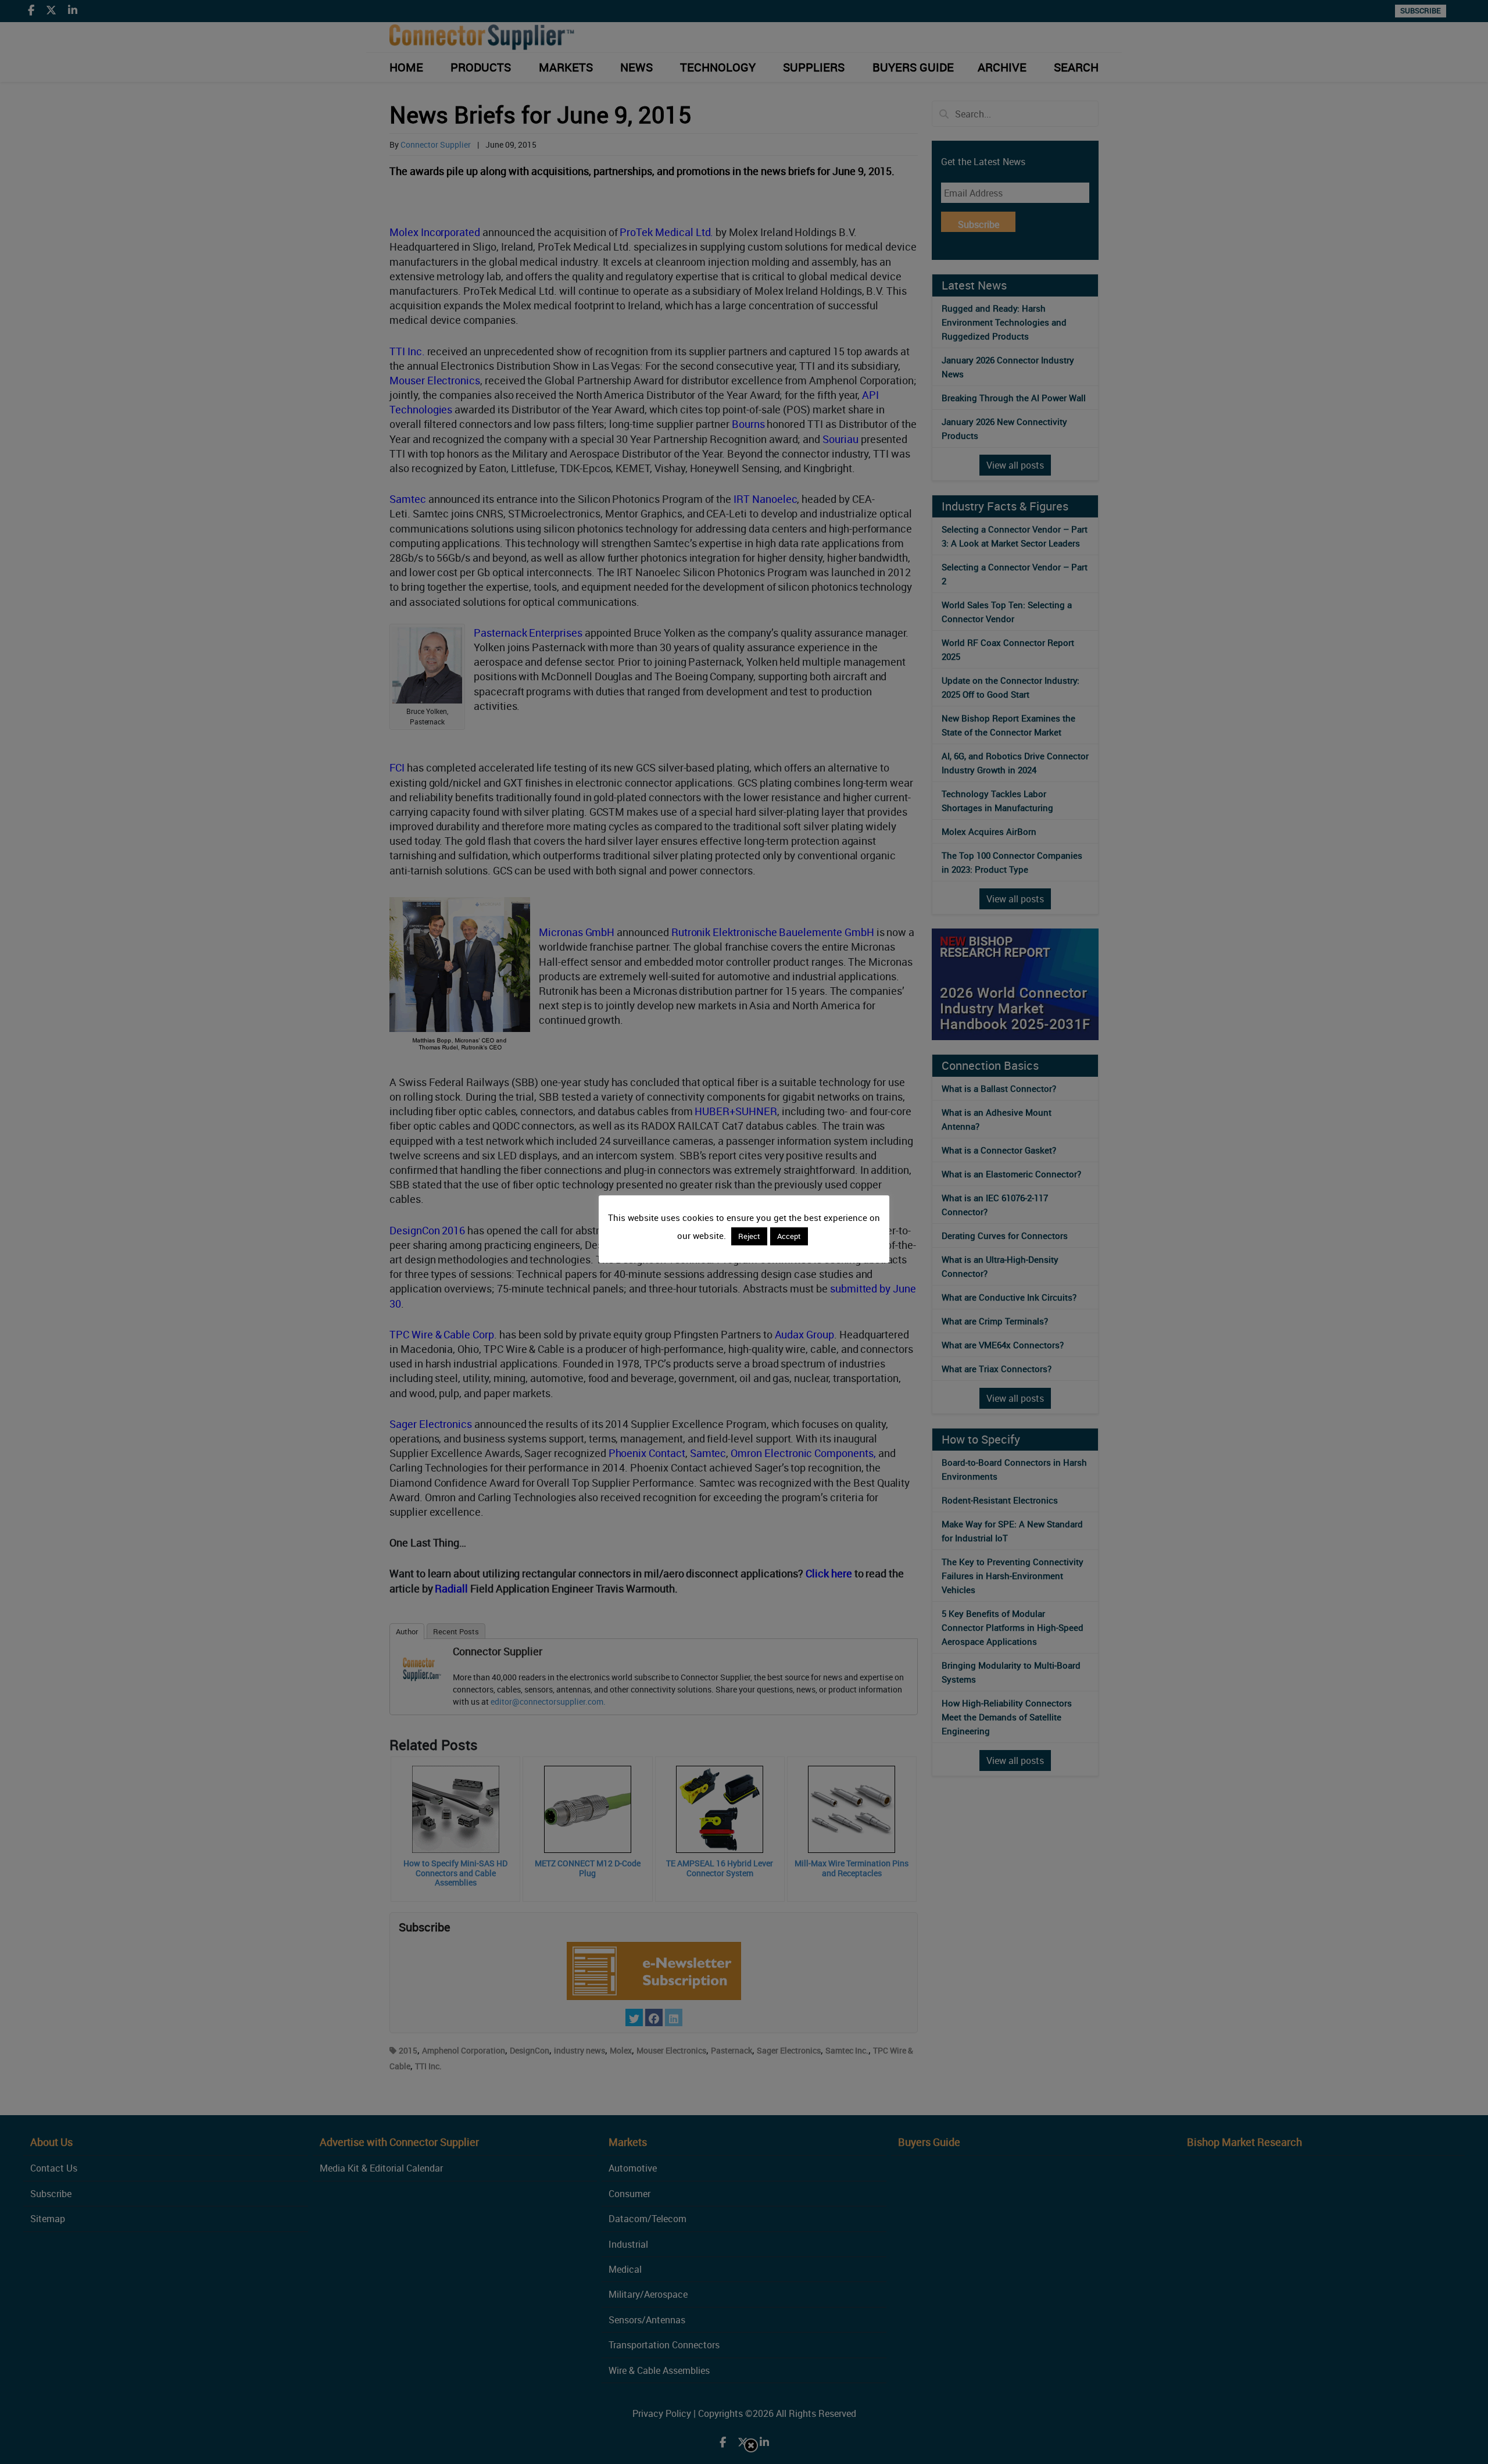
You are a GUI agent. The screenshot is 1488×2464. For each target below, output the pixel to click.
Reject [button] (749, 1236)
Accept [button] (789, 1236)
